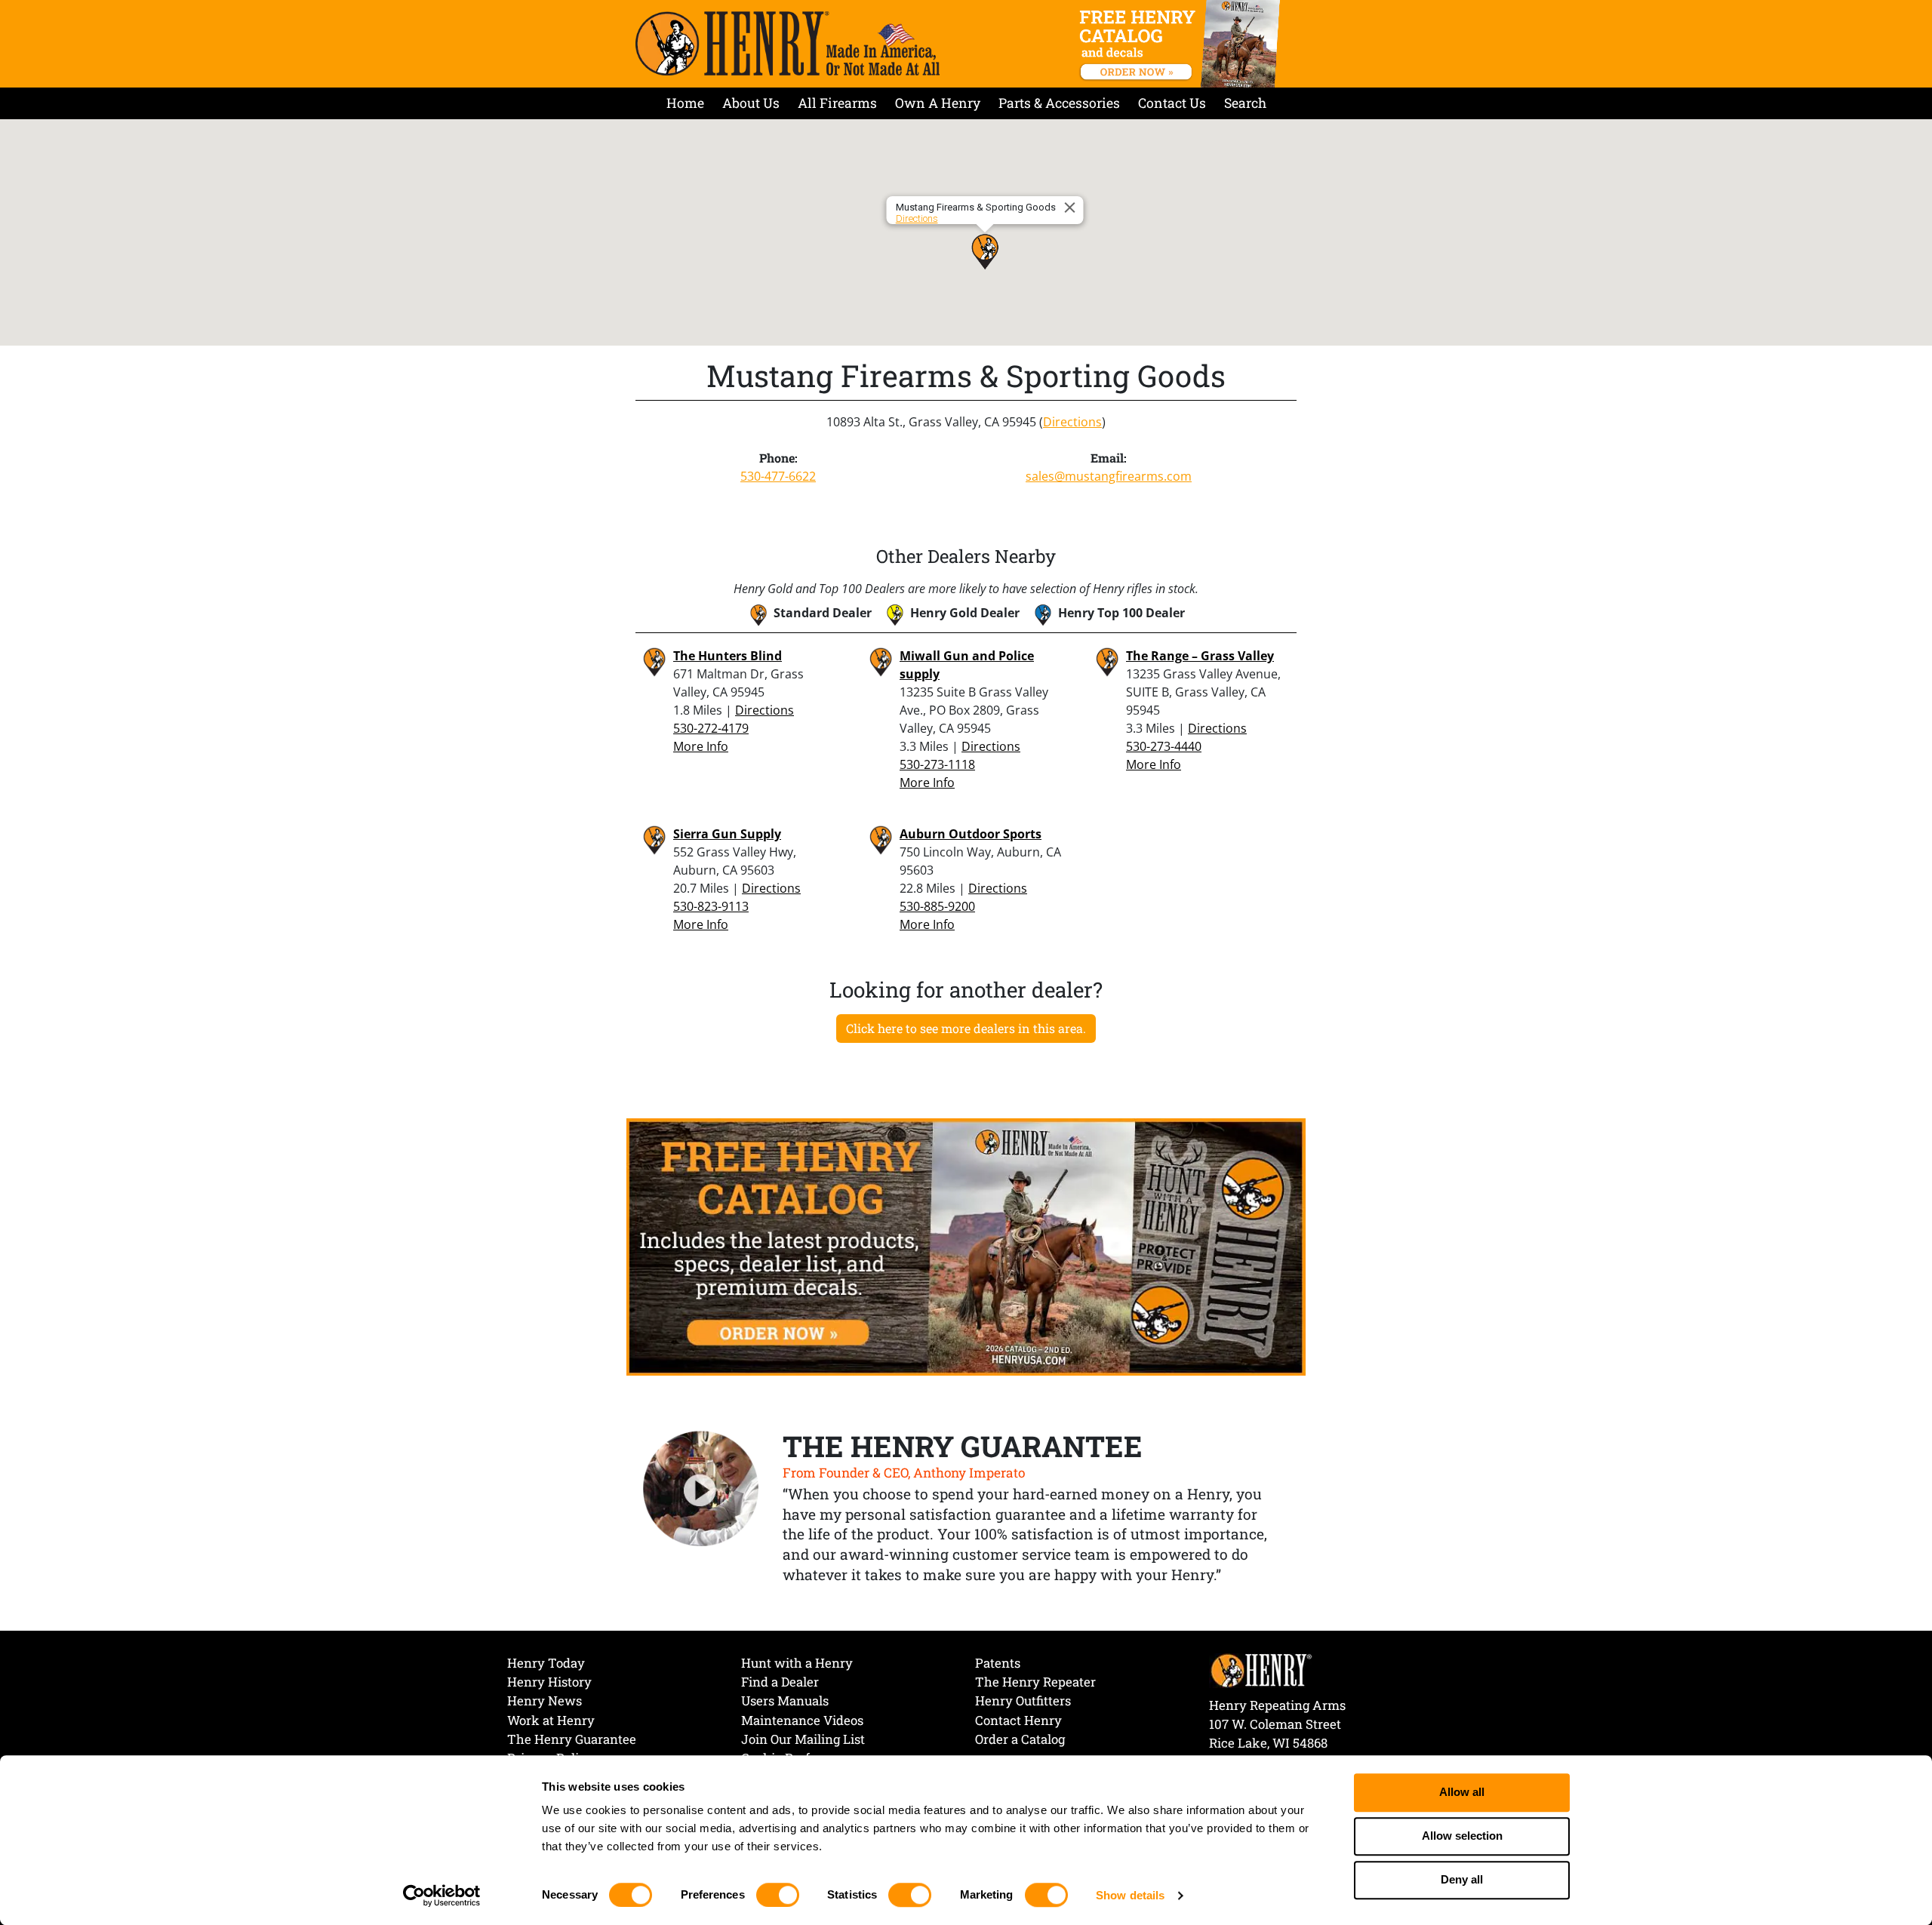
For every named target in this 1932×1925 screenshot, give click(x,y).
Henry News (545, 1701)
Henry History (549, 1682)
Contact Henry (1018, 1720)
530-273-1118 (937, 764)
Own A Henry (938, 103)
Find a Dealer (780, 1682)
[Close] (1072, 208)
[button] (985, 251)
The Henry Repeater (1035, 1682)
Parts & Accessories (1059, 103)
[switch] (778, 1895)
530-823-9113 (711, 906)
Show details (1130, 1895)
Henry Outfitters (1023, 1701)
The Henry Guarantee (572, 1739)
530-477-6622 (778, 476)
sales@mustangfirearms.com (1109, 476)
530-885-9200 (937, 906)
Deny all (1462, 1880)
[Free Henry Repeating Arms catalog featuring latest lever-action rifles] (1182, 44)
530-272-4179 (711, 728)
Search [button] (1245, 103)
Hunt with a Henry (797, 1663)
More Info (701, 746)
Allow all (1462, 1793)
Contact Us (1172, 103)
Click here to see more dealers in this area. (966, 1028)
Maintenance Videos (802, 1720)
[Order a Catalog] (966, 1246)
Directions (917, 218)
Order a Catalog (1020, 1739)
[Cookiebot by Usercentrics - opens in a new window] (442, 1896)
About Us (751, 103)
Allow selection (1462, 1836)
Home (685, 103)
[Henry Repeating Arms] (788, 43)
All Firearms (837, 103)
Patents (998, 1663)
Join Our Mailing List (803, 1739)
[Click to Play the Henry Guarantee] (701, 1490)
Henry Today (546, 1663)
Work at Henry (551, 1720)
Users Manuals (785, 1701)
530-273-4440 (1164, 746)
